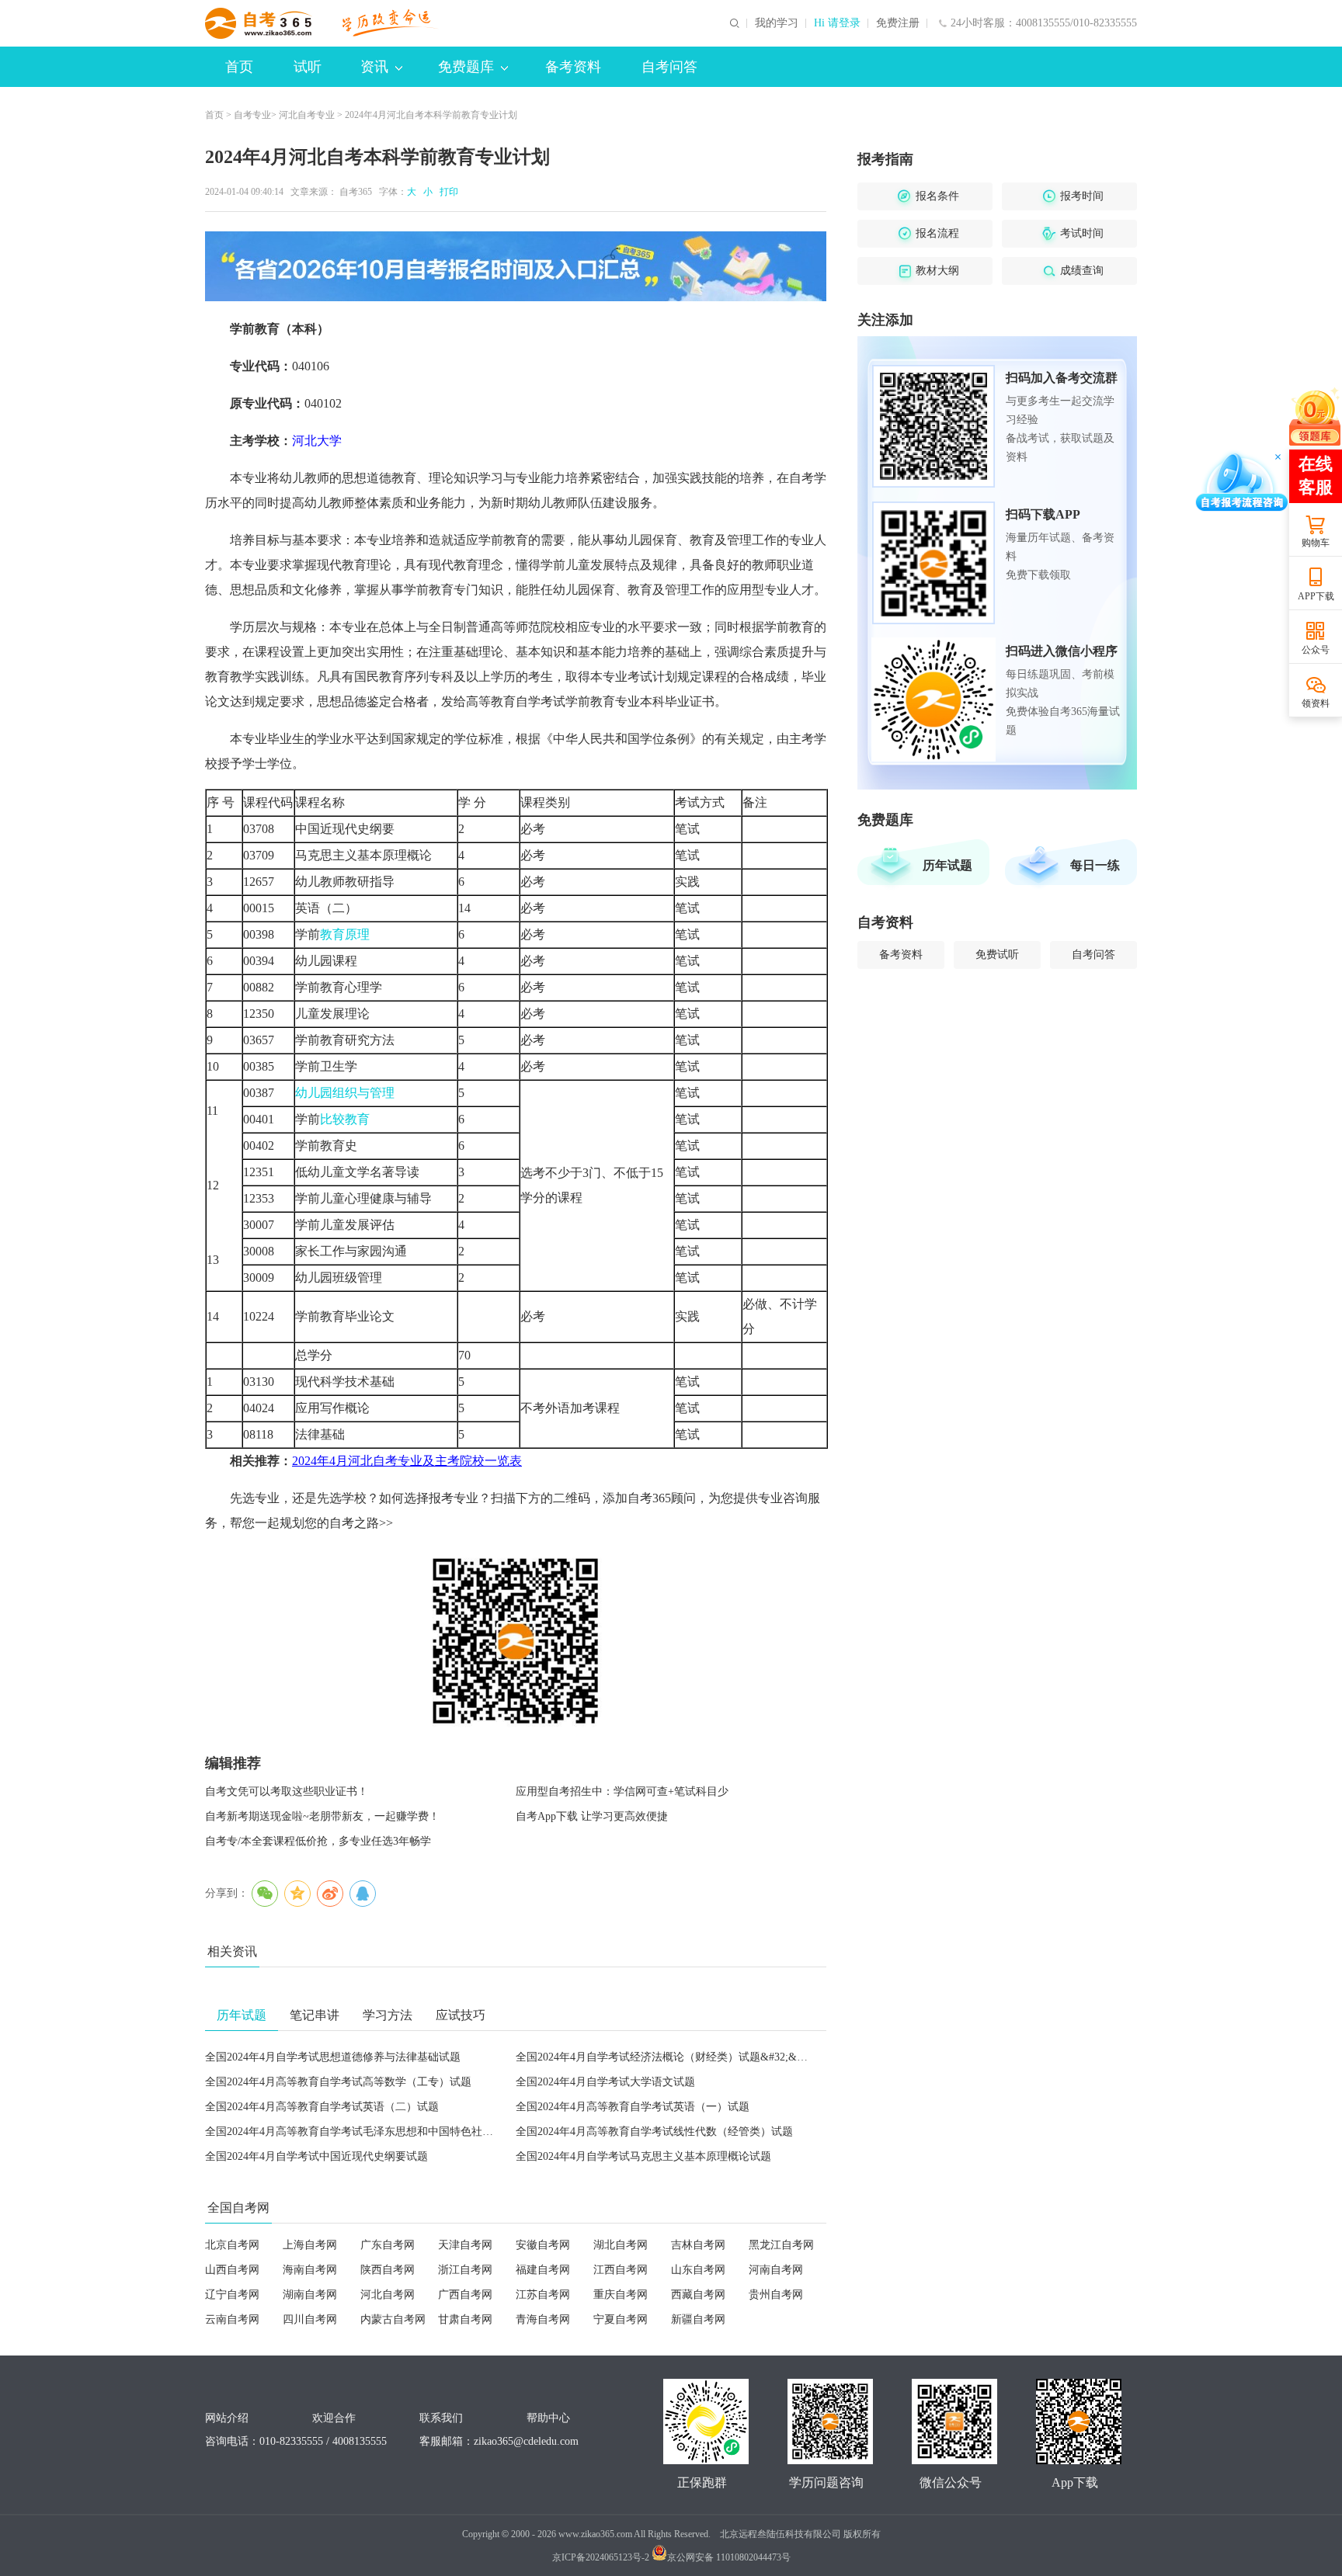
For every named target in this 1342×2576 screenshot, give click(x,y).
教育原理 (345, 934)
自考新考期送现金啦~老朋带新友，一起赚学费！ (322, 1816)
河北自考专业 (307, 115)
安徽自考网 (543, 2245)
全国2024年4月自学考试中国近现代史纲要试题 (316, 2156)
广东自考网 (388, 2245)
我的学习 (777, 23)
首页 (239, 67)
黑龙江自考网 (781, 2245)
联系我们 (441, 2418)
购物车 (1316, 543)
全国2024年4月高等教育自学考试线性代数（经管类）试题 (654, 2132)
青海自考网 (543, 2319)
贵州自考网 (776, 2295)
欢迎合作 (334, 2418)
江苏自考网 (543, 2295)
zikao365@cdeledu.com (526, 2441)
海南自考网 (310, 2270)
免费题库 (466, 67)
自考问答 (669, 67)
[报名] (516, 266)
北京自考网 (232, 2245)
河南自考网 (776, 2270)
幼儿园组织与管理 (345, 1093)
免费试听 (997, 955)
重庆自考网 (621, 2295)
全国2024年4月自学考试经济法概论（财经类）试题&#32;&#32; (666, 2057)
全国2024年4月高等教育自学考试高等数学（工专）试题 (338, 2082)
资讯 (374, 67)
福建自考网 (543, 2270)
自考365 (356, 192)
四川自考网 (310, 2319)
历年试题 (947, 865)
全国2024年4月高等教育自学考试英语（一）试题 (633, 2107)
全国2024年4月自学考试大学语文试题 (605, 2082)
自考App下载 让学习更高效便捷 (592, 1816)
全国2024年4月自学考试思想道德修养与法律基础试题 (333, 2057)
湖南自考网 (310, 2295)
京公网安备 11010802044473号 (729, 2557)
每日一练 (1095, 865)
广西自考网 (465, 2295)
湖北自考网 (621, 2245)
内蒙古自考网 (393, 2319)
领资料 (1316, 703)
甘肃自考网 (465, 2319)
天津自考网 (465, 2245)
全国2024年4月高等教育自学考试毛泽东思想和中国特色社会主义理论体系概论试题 (403, 2132)
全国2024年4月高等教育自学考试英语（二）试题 (322, 2107)
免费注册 (898, 23)
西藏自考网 (698, 2295)
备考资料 (573, 67)
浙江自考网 (465, 2270)
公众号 (1316, 650)
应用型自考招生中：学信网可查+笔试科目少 (622, 1791)
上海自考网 (310, 2245)
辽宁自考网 (232, 2295)
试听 (308, 67)
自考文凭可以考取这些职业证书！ (287, 1791)
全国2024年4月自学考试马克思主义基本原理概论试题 (643, 2156)
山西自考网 (232, 2270)
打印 (447, 192)
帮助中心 (548, 2418)
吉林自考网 (698, 2245)
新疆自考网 (698, 2319)
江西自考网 (621, 2270)
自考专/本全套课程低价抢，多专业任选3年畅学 (318, 1841)
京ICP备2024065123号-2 (601, 2557)
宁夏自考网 (621, 2319)
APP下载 (1316, 596)
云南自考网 (232, 2319)
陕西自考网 (388, 2270)
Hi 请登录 (837, 23)
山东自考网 (698, 2270)
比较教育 (345, 1119)
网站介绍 (227, 2418)
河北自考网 (388, 2295)
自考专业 (252, 115)
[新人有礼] (1315, 416)
